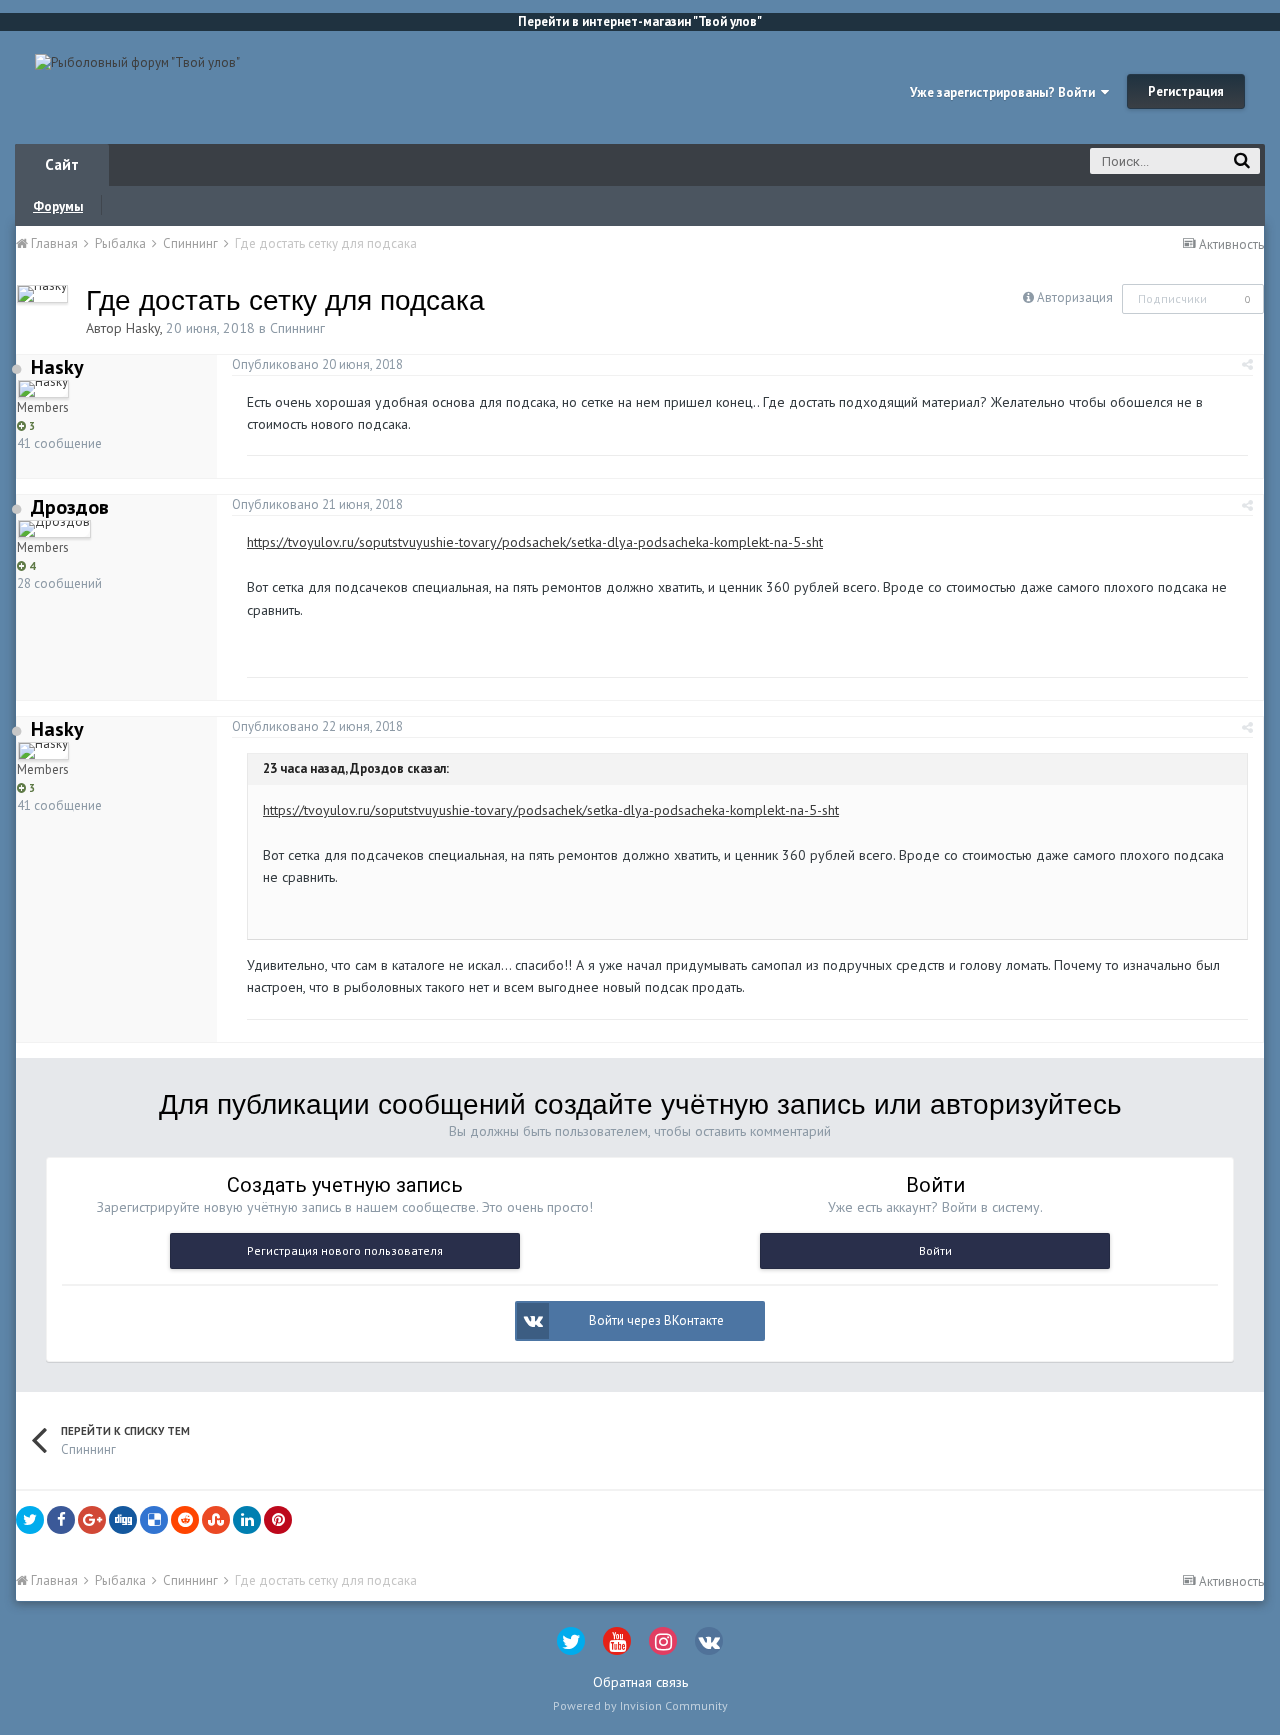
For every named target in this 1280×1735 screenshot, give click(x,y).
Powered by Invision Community (640, 1705)
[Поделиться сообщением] (1247, 364)
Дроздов (70, 507)
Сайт (62, 164)
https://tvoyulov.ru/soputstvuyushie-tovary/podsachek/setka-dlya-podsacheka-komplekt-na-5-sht (535, 542)
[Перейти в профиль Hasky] (42, 294)
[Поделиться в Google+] (92, 1520)
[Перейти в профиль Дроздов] (54, 529)
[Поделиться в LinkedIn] (247, 1520)
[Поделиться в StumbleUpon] (216, 1520)
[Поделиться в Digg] (123, 1520)
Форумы (58, 206)
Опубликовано (317, 364)
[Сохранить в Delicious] (154, 1520)
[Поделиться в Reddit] (185, 1520)
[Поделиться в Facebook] (61, 1520)
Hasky (143, 328)
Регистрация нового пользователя (345, 1250)
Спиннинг (297, 328)
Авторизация (1075, 297)
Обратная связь (640, 1682)
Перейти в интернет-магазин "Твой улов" (640, 21)
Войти (935, 1250)
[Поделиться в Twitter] (30, 1520)
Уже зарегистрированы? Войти (1005, 92)
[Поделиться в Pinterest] (278, 1520)
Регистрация (1186, 91)
